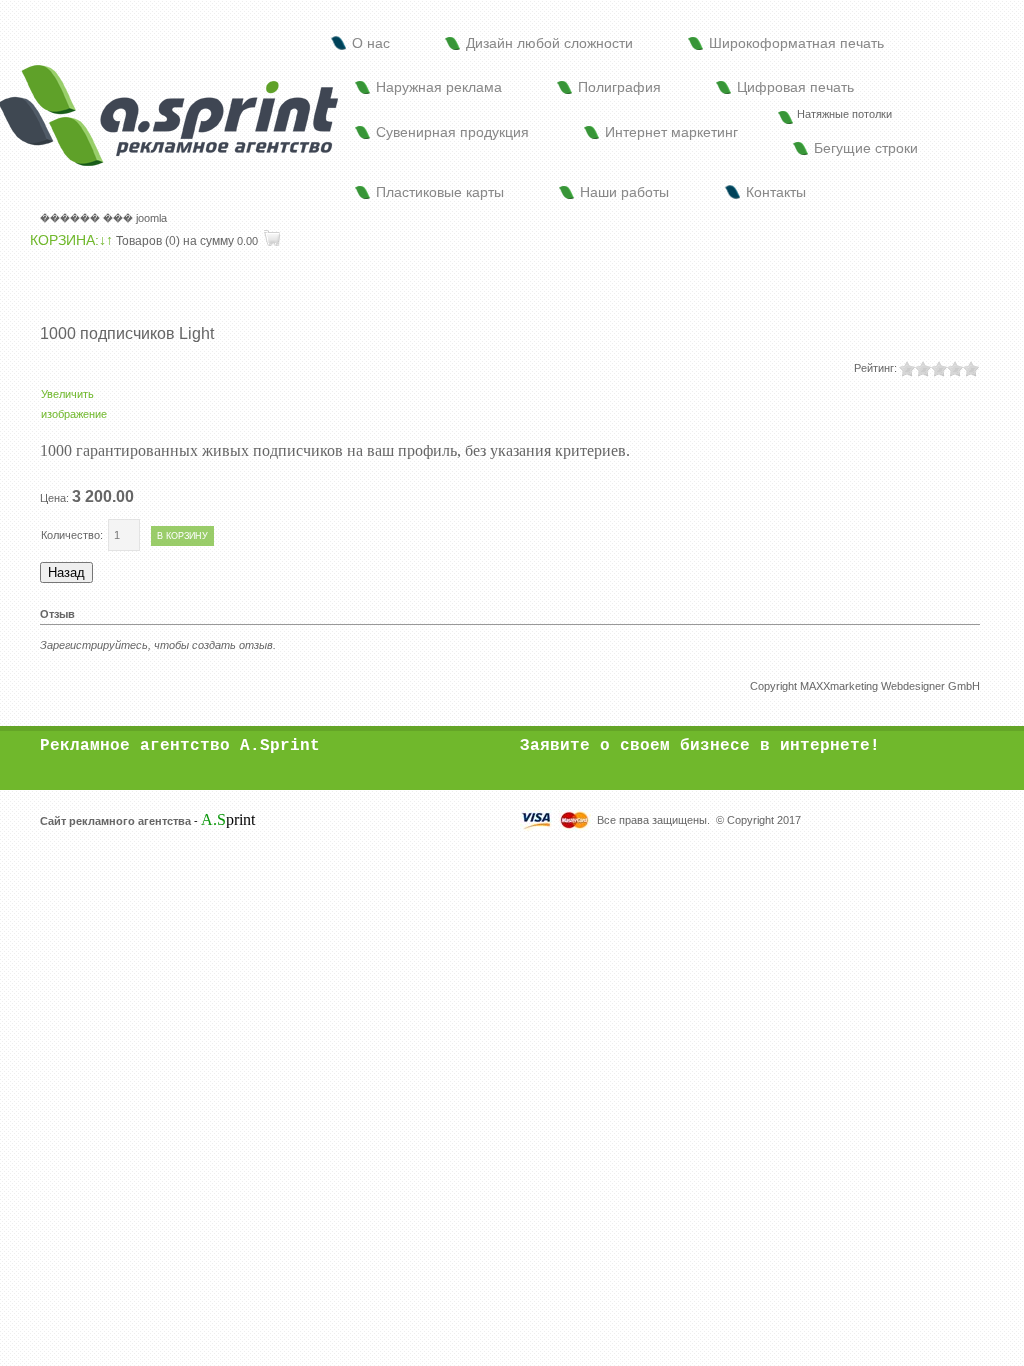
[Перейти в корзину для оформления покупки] (270, 241)
